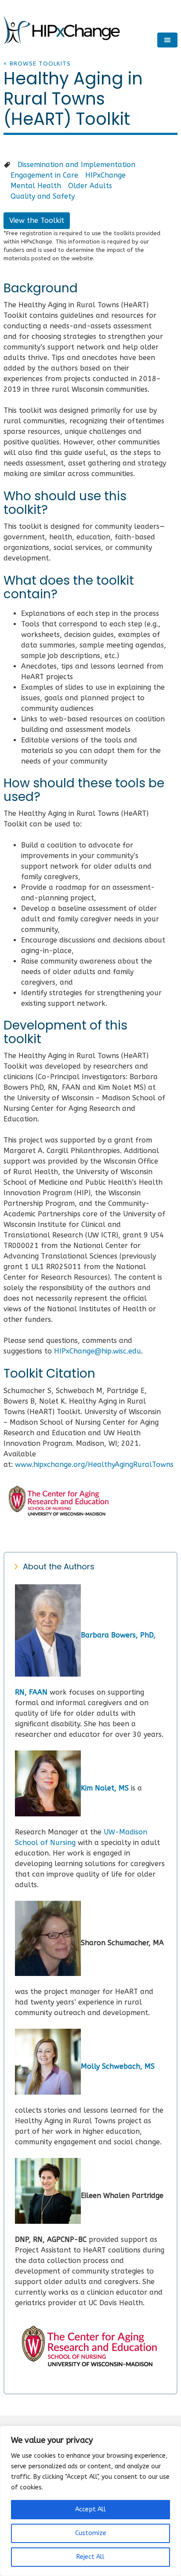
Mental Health (36, 186)
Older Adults (90, 186)
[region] (90, 2501)
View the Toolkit (37, 220)
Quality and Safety (43, 196)
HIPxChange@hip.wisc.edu (98, 1351)
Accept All (90, 2509)
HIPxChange (105, 175)
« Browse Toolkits (37, 64)
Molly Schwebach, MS (118, 2066)
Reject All (90, 2557)
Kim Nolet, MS (105, 1788)
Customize (91, 2533)
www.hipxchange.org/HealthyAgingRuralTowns (94, 1464)
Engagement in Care (44, 175)
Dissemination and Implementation (76, 165)
